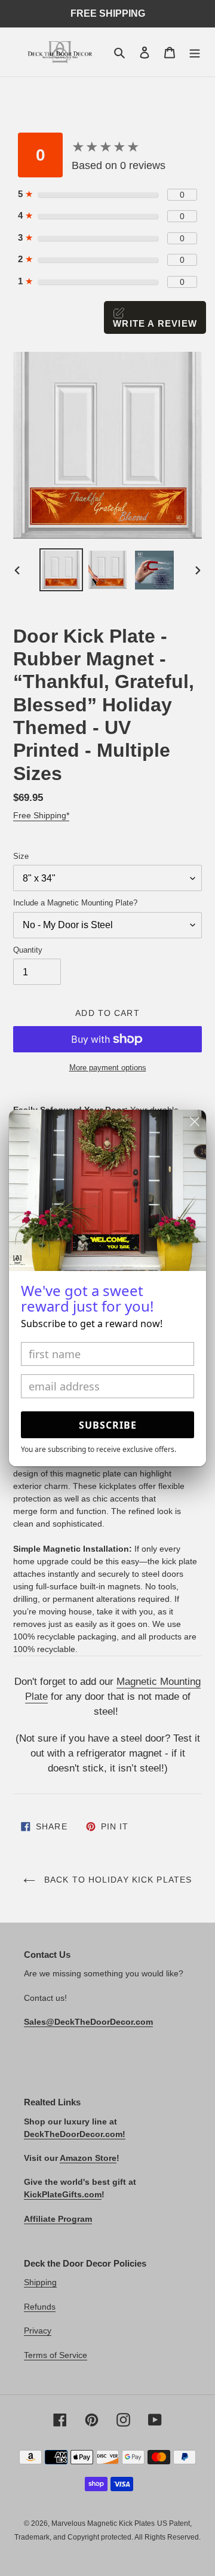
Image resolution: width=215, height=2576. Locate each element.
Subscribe (108, 1425)
